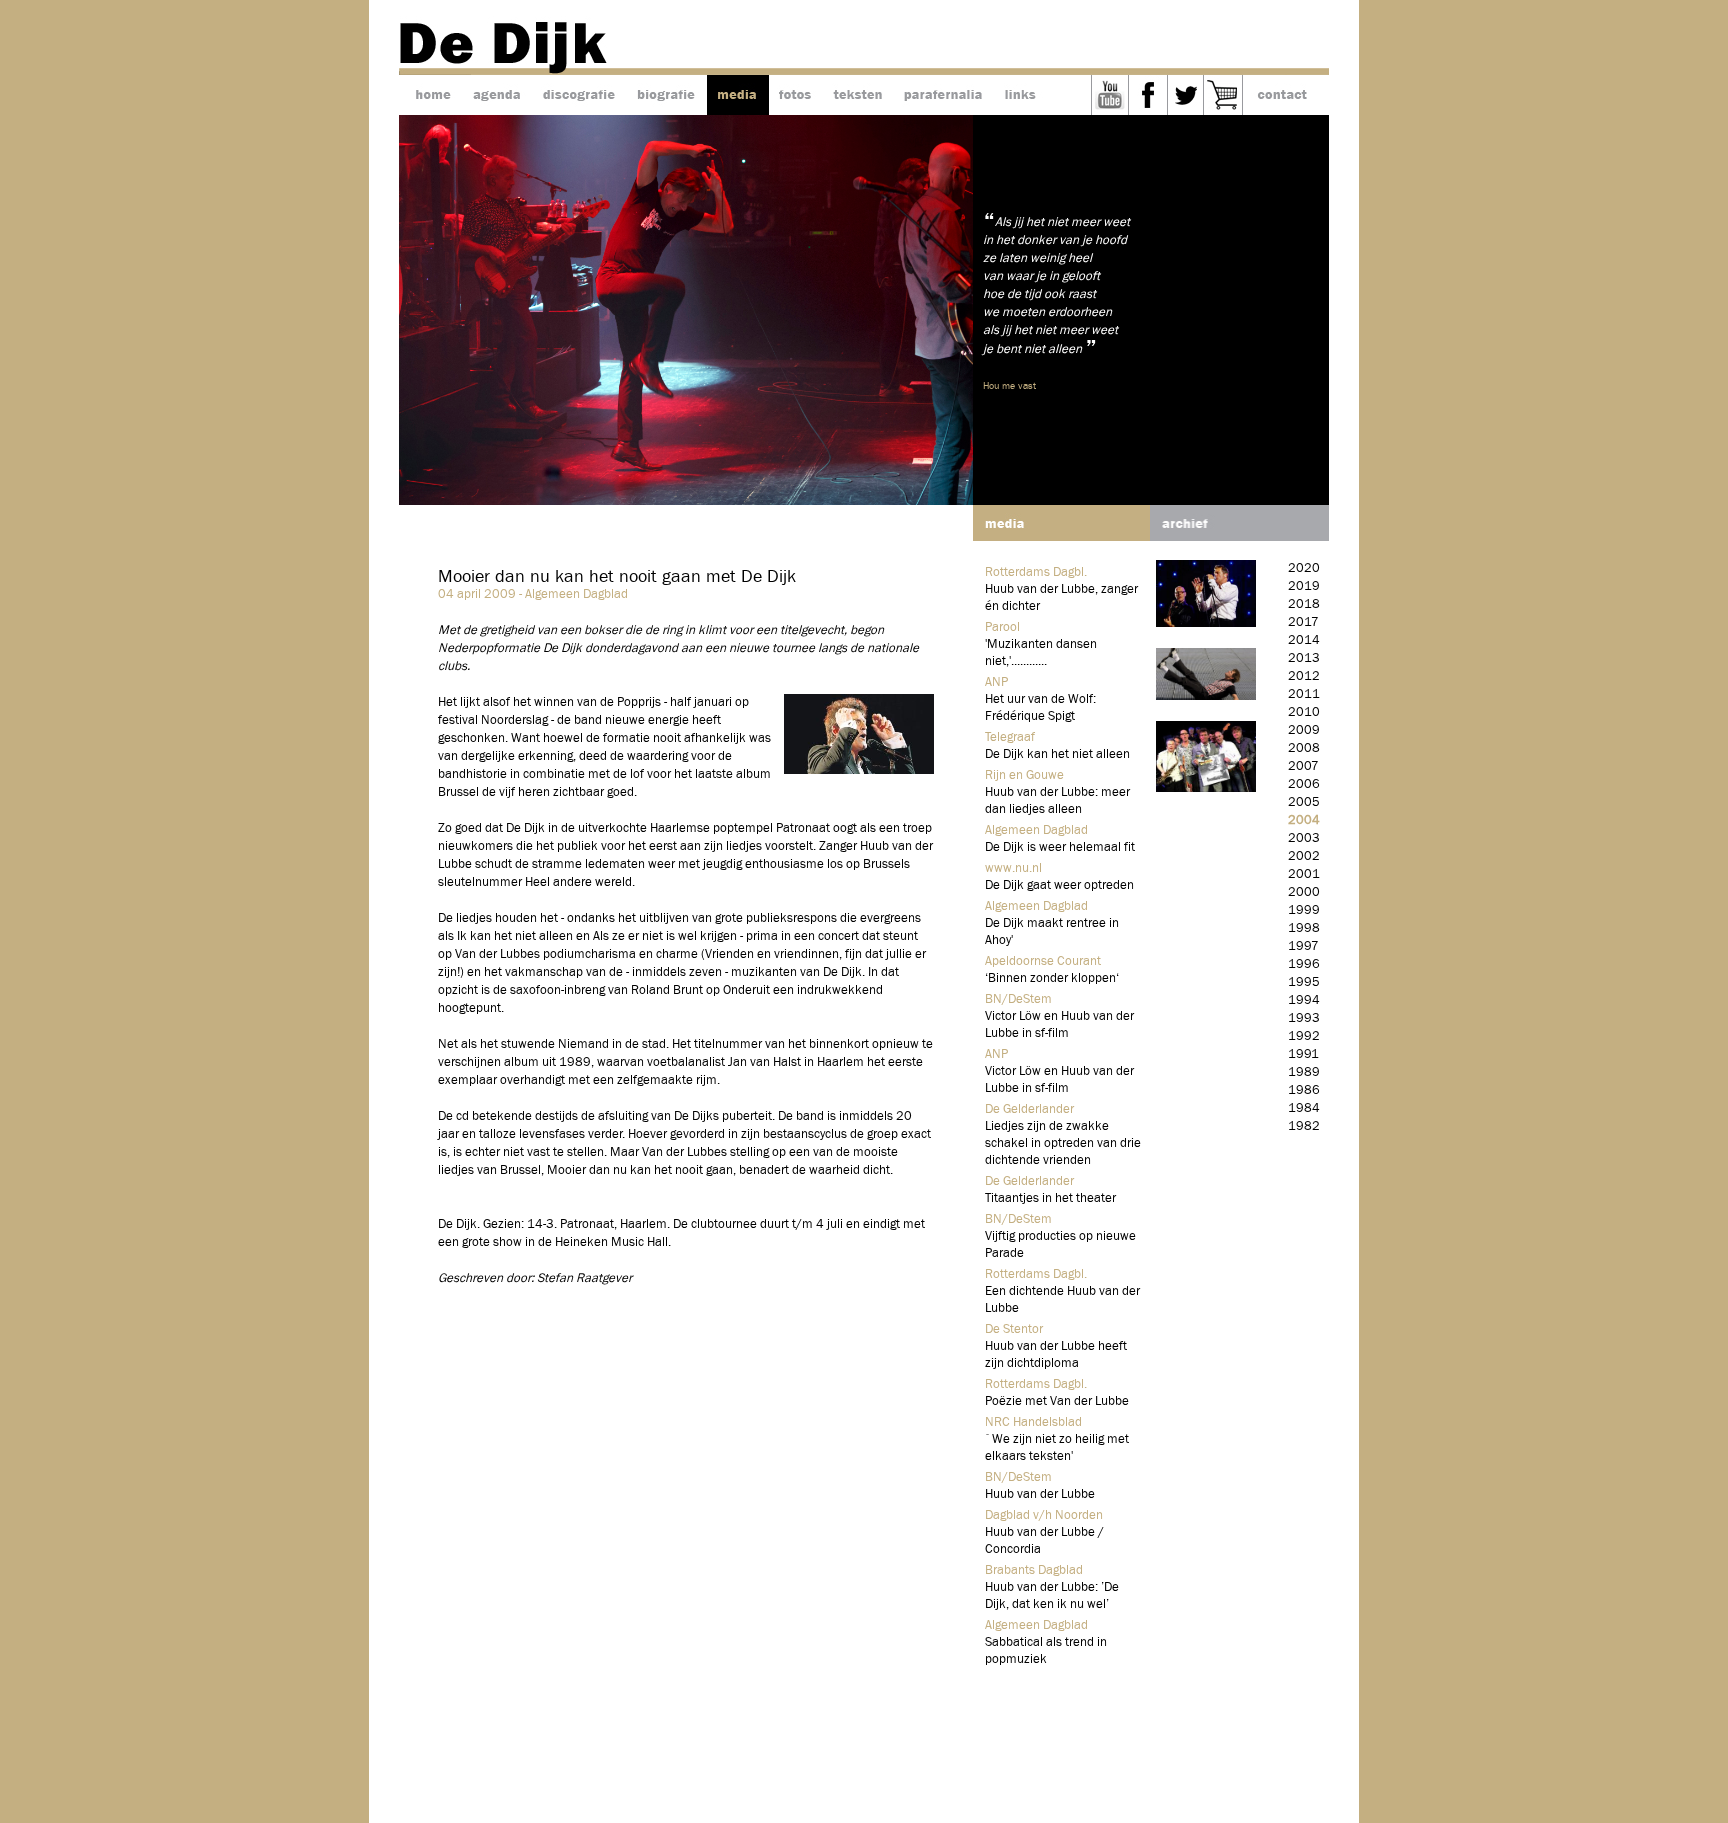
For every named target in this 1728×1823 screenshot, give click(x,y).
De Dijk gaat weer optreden (1059, 885)
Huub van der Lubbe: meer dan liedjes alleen (1057, 801)
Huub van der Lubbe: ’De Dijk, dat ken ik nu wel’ (1052, 1596)
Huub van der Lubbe (1040, 1494)
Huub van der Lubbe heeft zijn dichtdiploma (1056, 1355)
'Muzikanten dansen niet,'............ (1041, 653)
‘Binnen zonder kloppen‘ (1052, 978)
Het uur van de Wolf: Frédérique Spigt (1040, 708)
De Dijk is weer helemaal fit (1060, 847)
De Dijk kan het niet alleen (1057, 754)
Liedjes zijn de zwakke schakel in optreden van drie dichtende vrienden (1063, 1143)
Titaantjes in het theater (1050, 1198)
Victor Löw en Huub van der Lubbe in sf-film (1059, 1025)
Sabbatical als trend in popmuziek (1046, 1651)
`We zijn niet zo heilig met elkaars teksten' (1057, 1448)
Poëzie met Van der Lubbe (1057, 1401)
